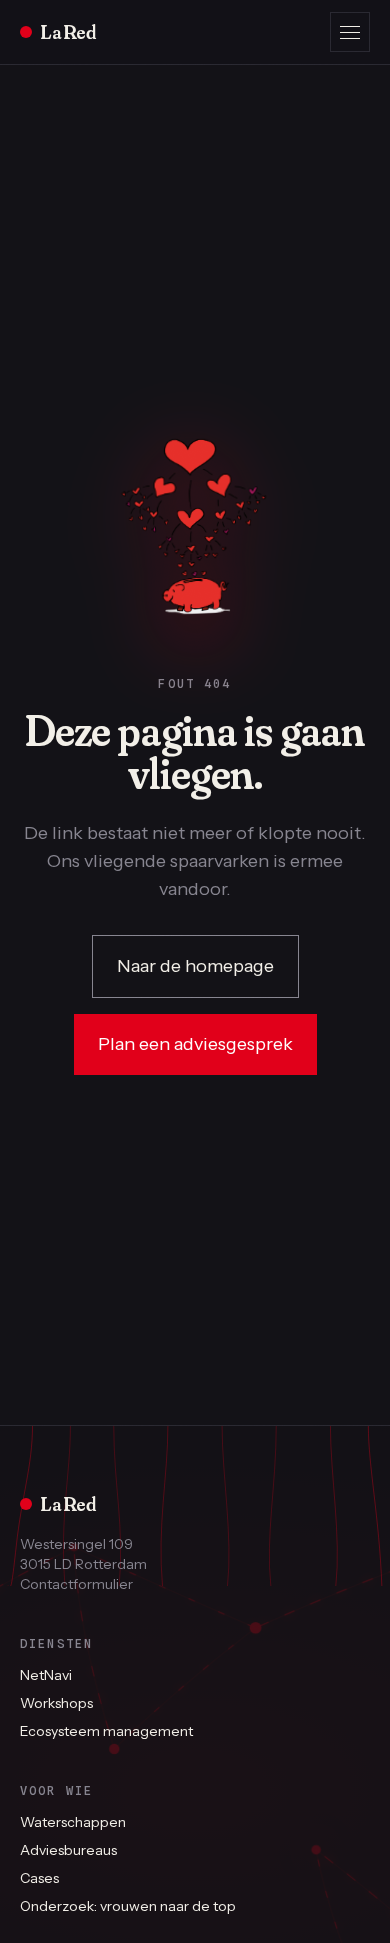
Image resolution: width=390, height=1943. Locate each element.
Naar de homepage (195, 966)
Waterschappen (73, 1822)
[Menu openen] (350, 32)
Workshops (56, 1703)
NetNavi (46, 1675)
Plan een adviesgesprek (195, 1044)
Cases (39, 1878)
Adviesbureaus (68, 1850)
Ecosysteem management (106, 1731)
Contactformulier (76, 1584)
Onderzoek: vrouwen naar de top (128, 1906)
